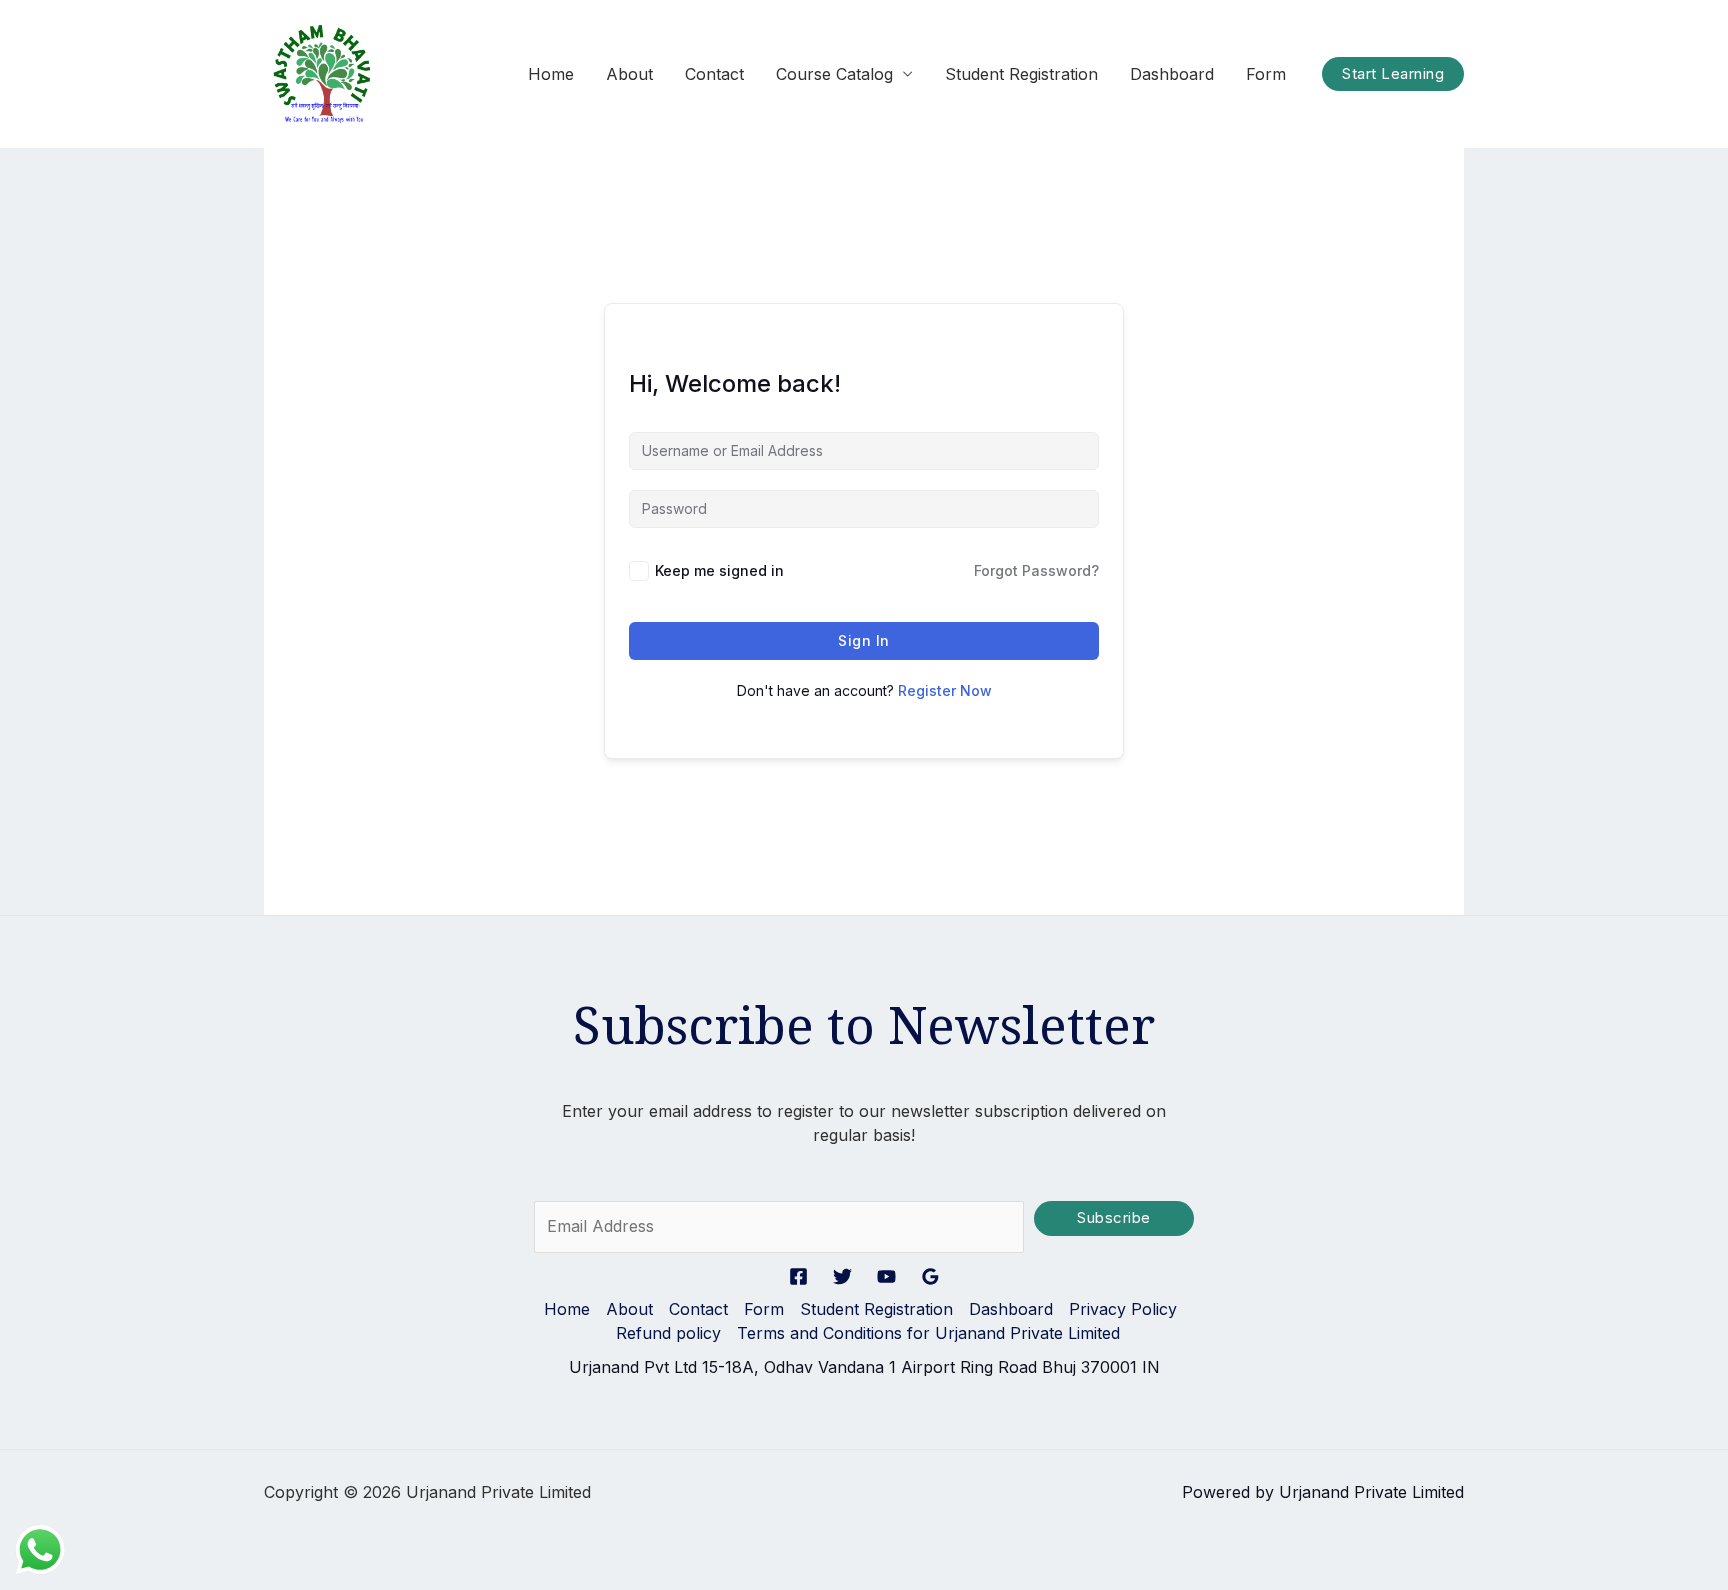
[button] (1393, 74)
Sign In (864, 640)
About (629, 74)
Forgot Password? (1036, 570)
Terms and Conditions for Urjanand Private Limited (928, 1333)
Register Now (945, 690)
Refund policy (668, 1333)
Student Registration (1021, 74)
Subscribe (1114, 1218)
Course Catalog (834, 74)
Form (1266, 74)
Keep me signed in (719, 570)
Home (551, 74)
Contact (714, 74)
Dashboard (1172, 74)
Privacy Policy (1123, 1309)
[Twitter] (842, 1276)
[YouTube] (886, 1276)
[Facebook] (798, 1276)
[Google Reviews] (930, 1276)
